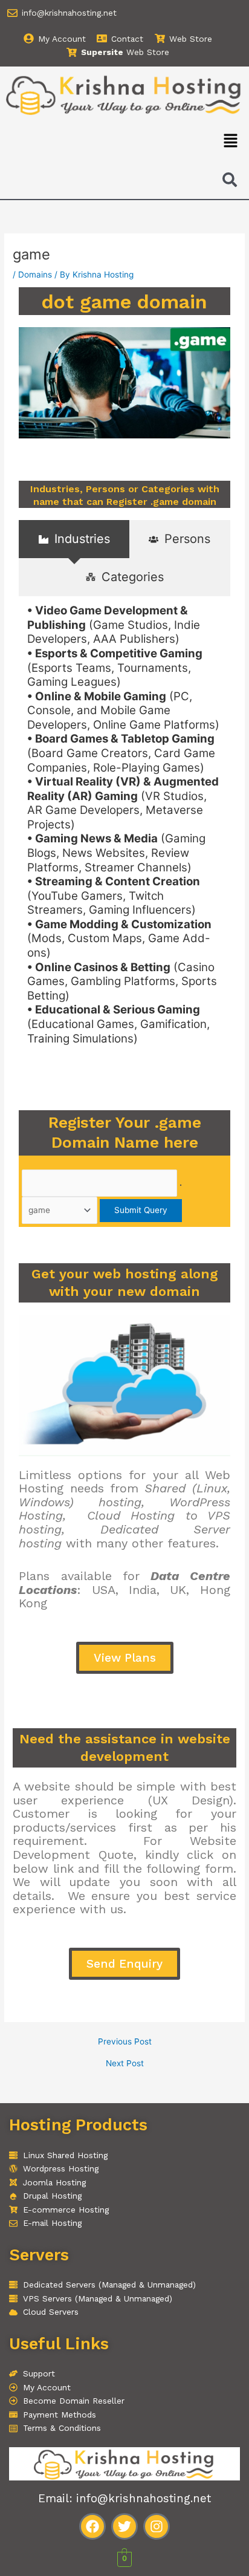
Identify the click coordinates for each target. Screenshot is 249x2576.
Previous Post (125, 2042)
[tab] (74, 539)
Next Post (125, 2064)
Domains (35, 275)
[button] (231, 141)
